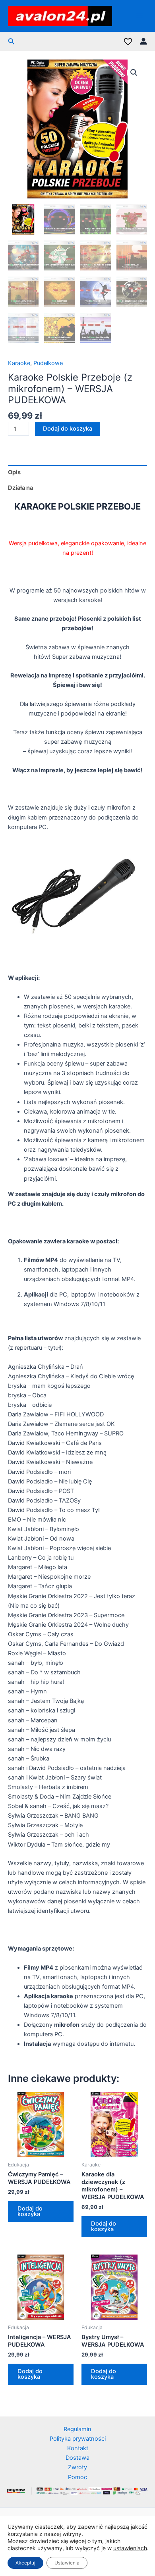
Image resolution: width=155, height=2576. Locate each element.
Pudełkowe (48, 363)
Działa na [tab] (20, 488)
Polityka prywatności (78, 2439)
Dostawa (77, 2458)
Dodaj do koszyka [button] (30, 2211)
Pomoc (77, 2477)
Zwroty (77, 2467)
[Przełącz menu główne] (139, 16)
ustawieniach (130, 2548)
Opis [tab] (14, 472)
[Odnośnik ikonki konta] (143, 41)
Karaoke (19, 363)
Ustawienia (67, 2563)
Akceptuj (25, 2563)
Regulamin (77, 2429)
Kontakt (78, 2448)
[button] (12, 41)
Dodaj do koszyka (68, 429)
